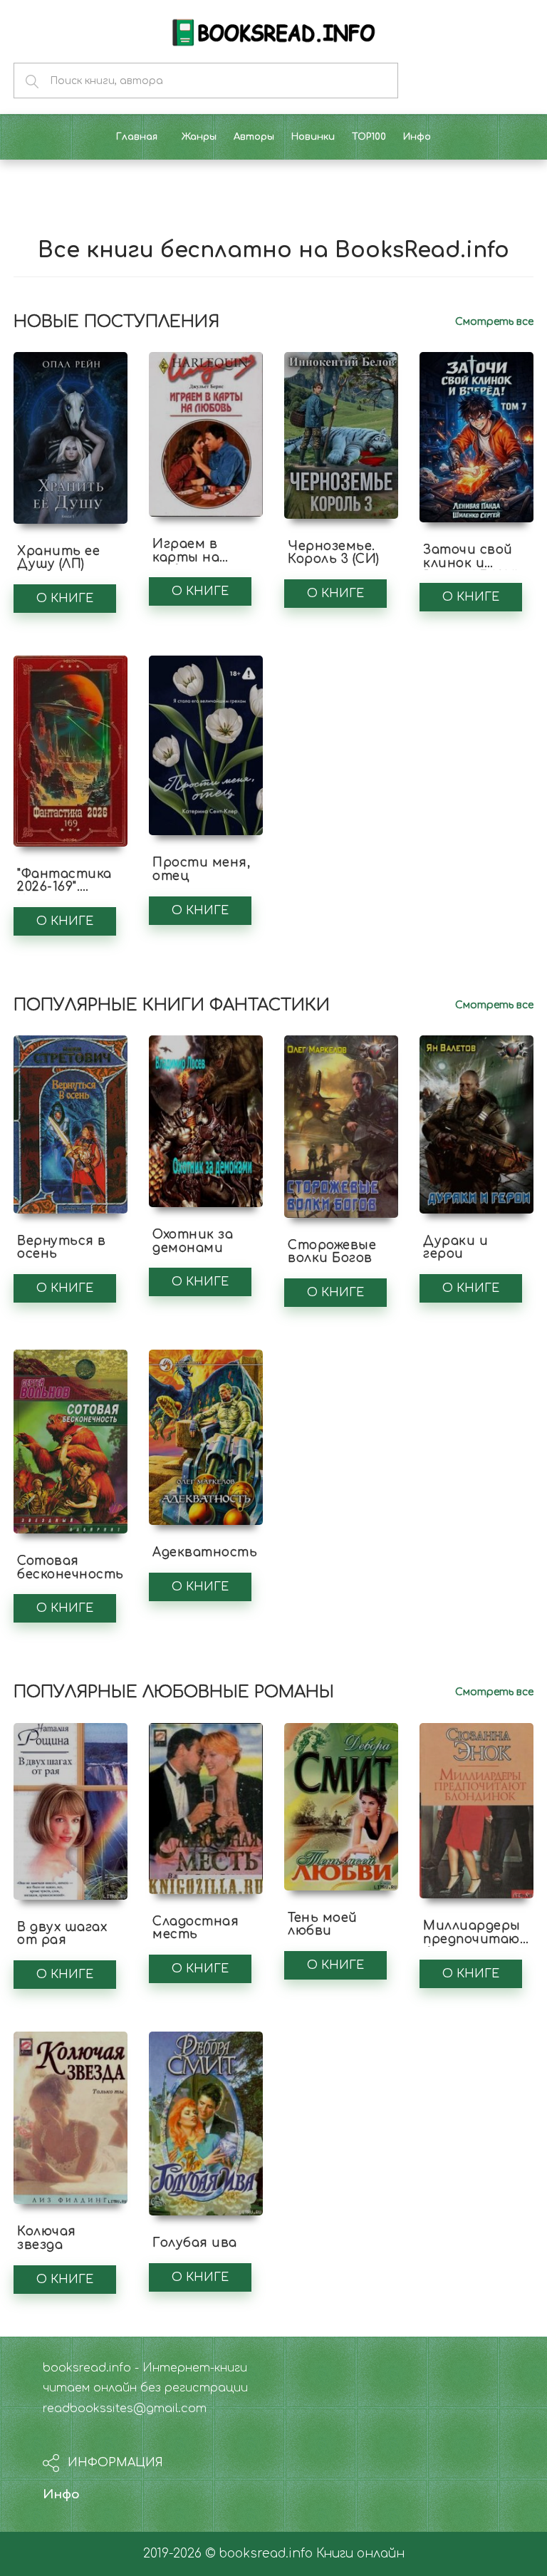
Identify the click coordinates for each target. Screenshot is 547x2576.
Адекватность (205, 1552)
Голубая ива (195, 2243)
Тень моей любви (323, 1925)
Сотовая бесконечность (71, 1568)
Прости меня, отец (201, 869)
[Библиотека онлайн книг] (273, 31)
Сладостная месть (196, 1928)
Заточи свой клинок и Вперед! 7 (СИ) (471, 563)
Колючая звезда (47, 2238)
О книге (65, 599)
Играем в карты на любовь (186, 557)
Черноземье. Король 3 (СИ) (334, 553)
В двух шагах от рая (62, 1934)
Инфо (61, 2494)
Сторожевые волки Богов (332, 1252)
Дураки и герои (455, 1248)
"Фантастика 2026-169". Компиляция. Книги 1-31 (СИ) (67, 894)
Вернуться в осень (62, 1248)
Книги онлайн (360, 2554)
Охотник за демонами (193, 1241)
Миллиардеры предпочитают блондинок (477, 1939)
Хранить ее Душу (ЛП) (58, 558)
